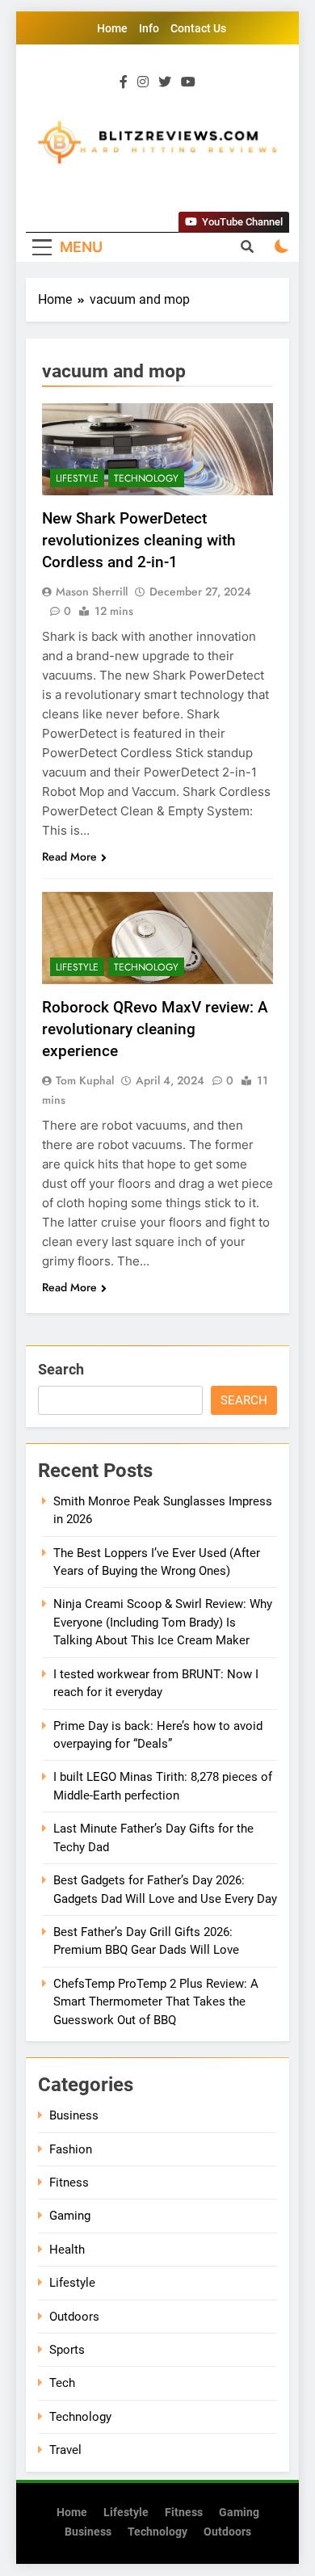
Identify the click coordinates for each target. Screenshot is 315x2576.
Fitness (69, 2182)
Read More (69, 857)
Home (112, 28)
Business (74, 2115)
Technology (146, 478)
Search (61, 1369)
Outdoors (74, 2317)
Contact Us (198, 28)
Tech (62, 2383)
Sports (67, 2350)
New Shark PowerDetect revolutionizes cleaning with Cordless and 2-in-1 (139, 540)
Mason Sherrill (92, 591)
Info (149, 28)
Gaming (70, 2216)
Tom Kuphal (85, 1080)
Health (67, 2250)
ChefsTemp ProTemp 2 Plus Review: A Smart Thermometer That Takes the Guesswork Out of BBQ (156, 2002)
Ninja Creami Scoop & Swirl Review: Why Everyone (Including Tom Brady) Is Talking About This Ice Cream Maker (163, 1622)
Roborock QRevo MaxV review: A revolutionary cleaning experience (155, 1029)
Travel (65, 2450)
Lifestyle (77, 478)
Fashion (71, 2149)
